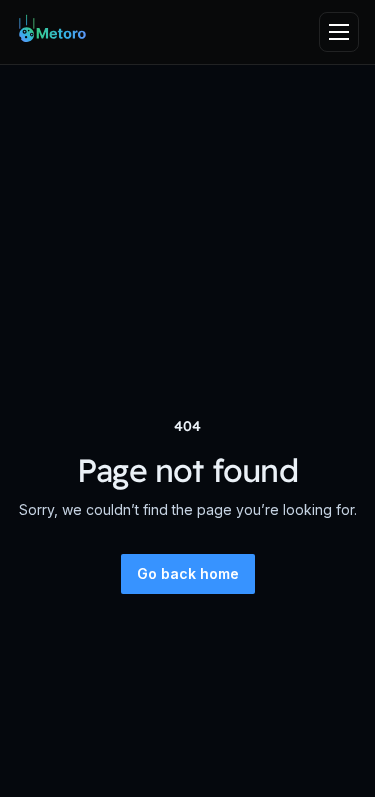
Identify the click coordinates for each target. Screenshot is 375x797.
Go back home (188, 573)
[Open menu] (339, 32)
